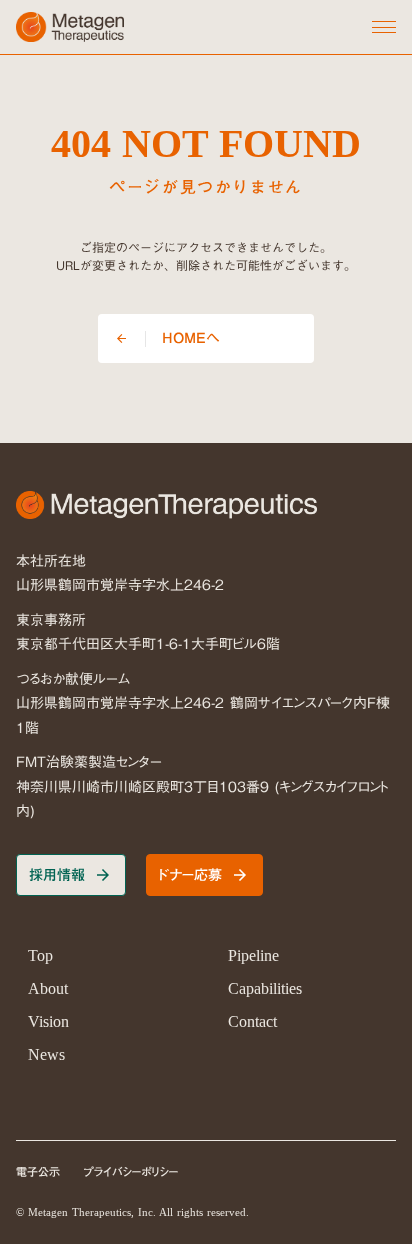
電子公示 (38, 1172)
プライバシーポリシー (131, 1172)
